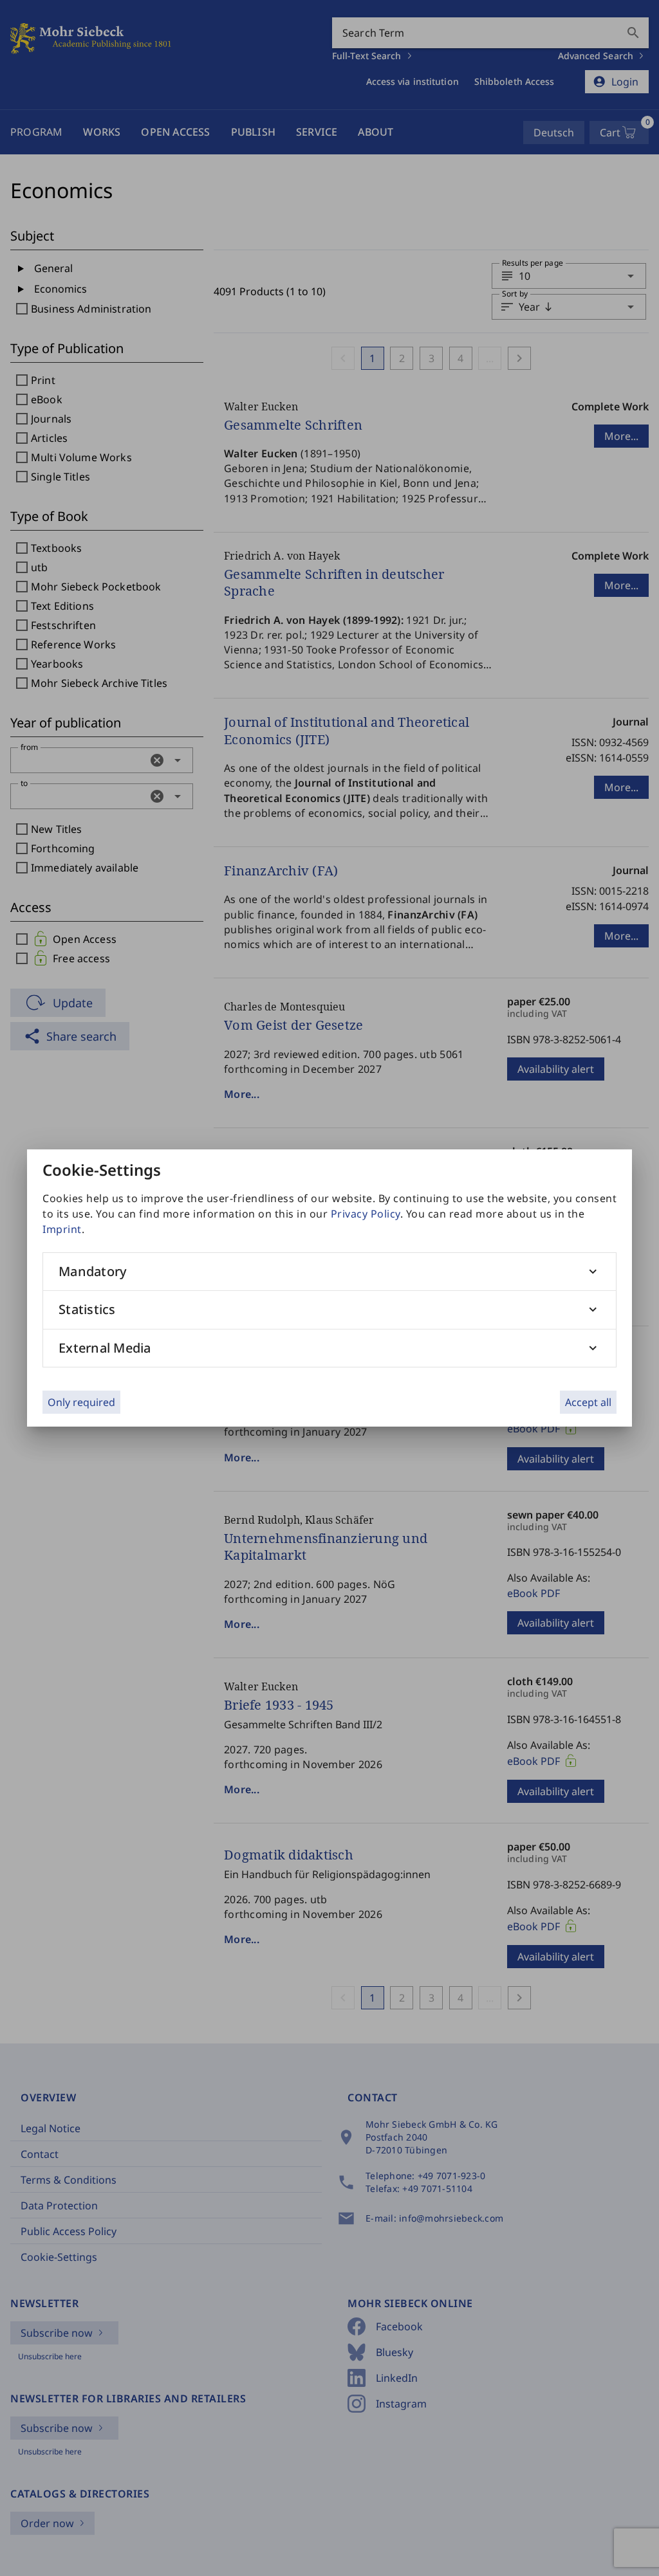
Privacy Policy (366, 1214)
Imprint (62, 1229)
